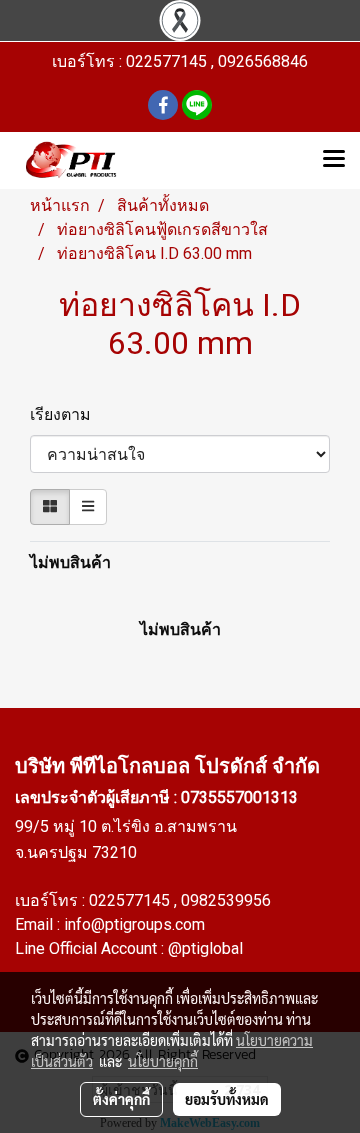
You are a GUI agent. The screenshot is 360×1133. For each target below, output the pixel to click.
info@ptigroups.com (134, 924)
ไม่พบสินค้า (70, 562)
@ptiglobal (205, 948)
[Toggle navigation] (334, 160)
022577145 (131, 900)
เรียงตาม (66, 414)
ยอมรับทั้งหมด (227, 1099)
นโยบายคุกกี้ (163, 1061)
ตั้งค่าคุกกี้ (121, 1099)
